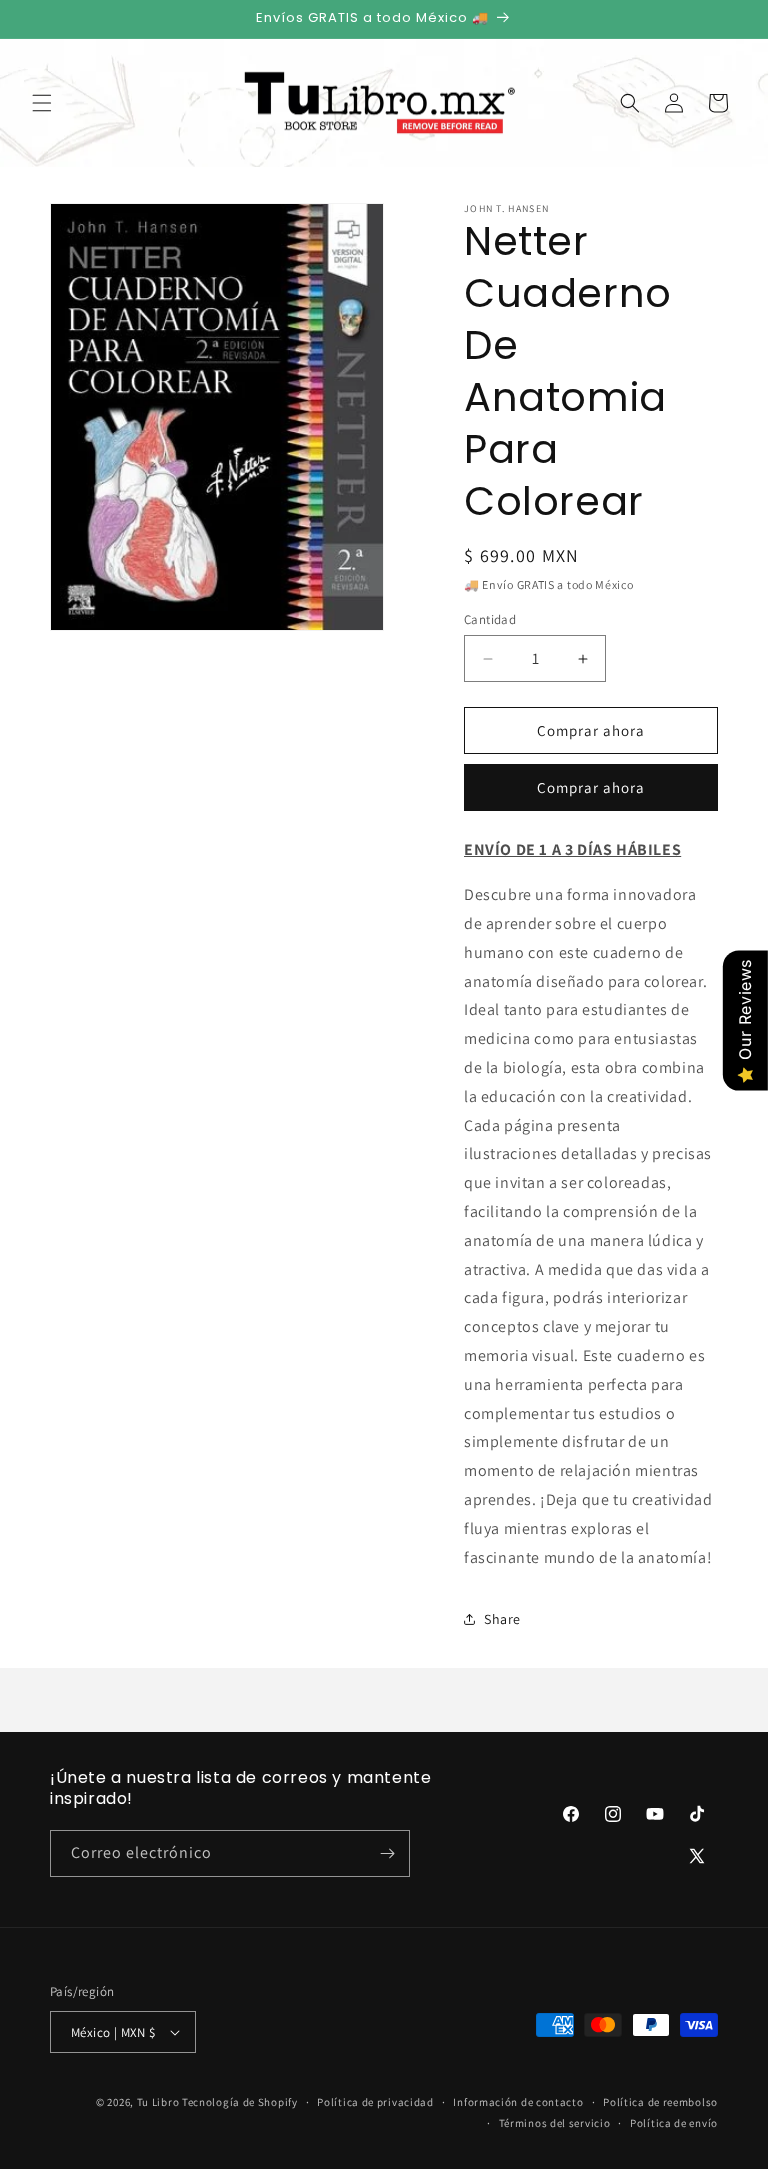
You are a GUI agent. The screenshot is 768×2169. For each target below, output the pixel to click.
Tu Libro (158, 2102)
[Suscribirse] (387, 1853)
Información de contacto (518, 2102)
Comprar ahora (591, 787)
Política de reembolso (660, 2102)
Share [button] (502, 1619)
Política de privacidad (375, 2102)
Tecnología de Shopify (240, 2102)
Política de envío (674, 2123)
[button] (42, 103)
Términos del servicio (555, 2123)
